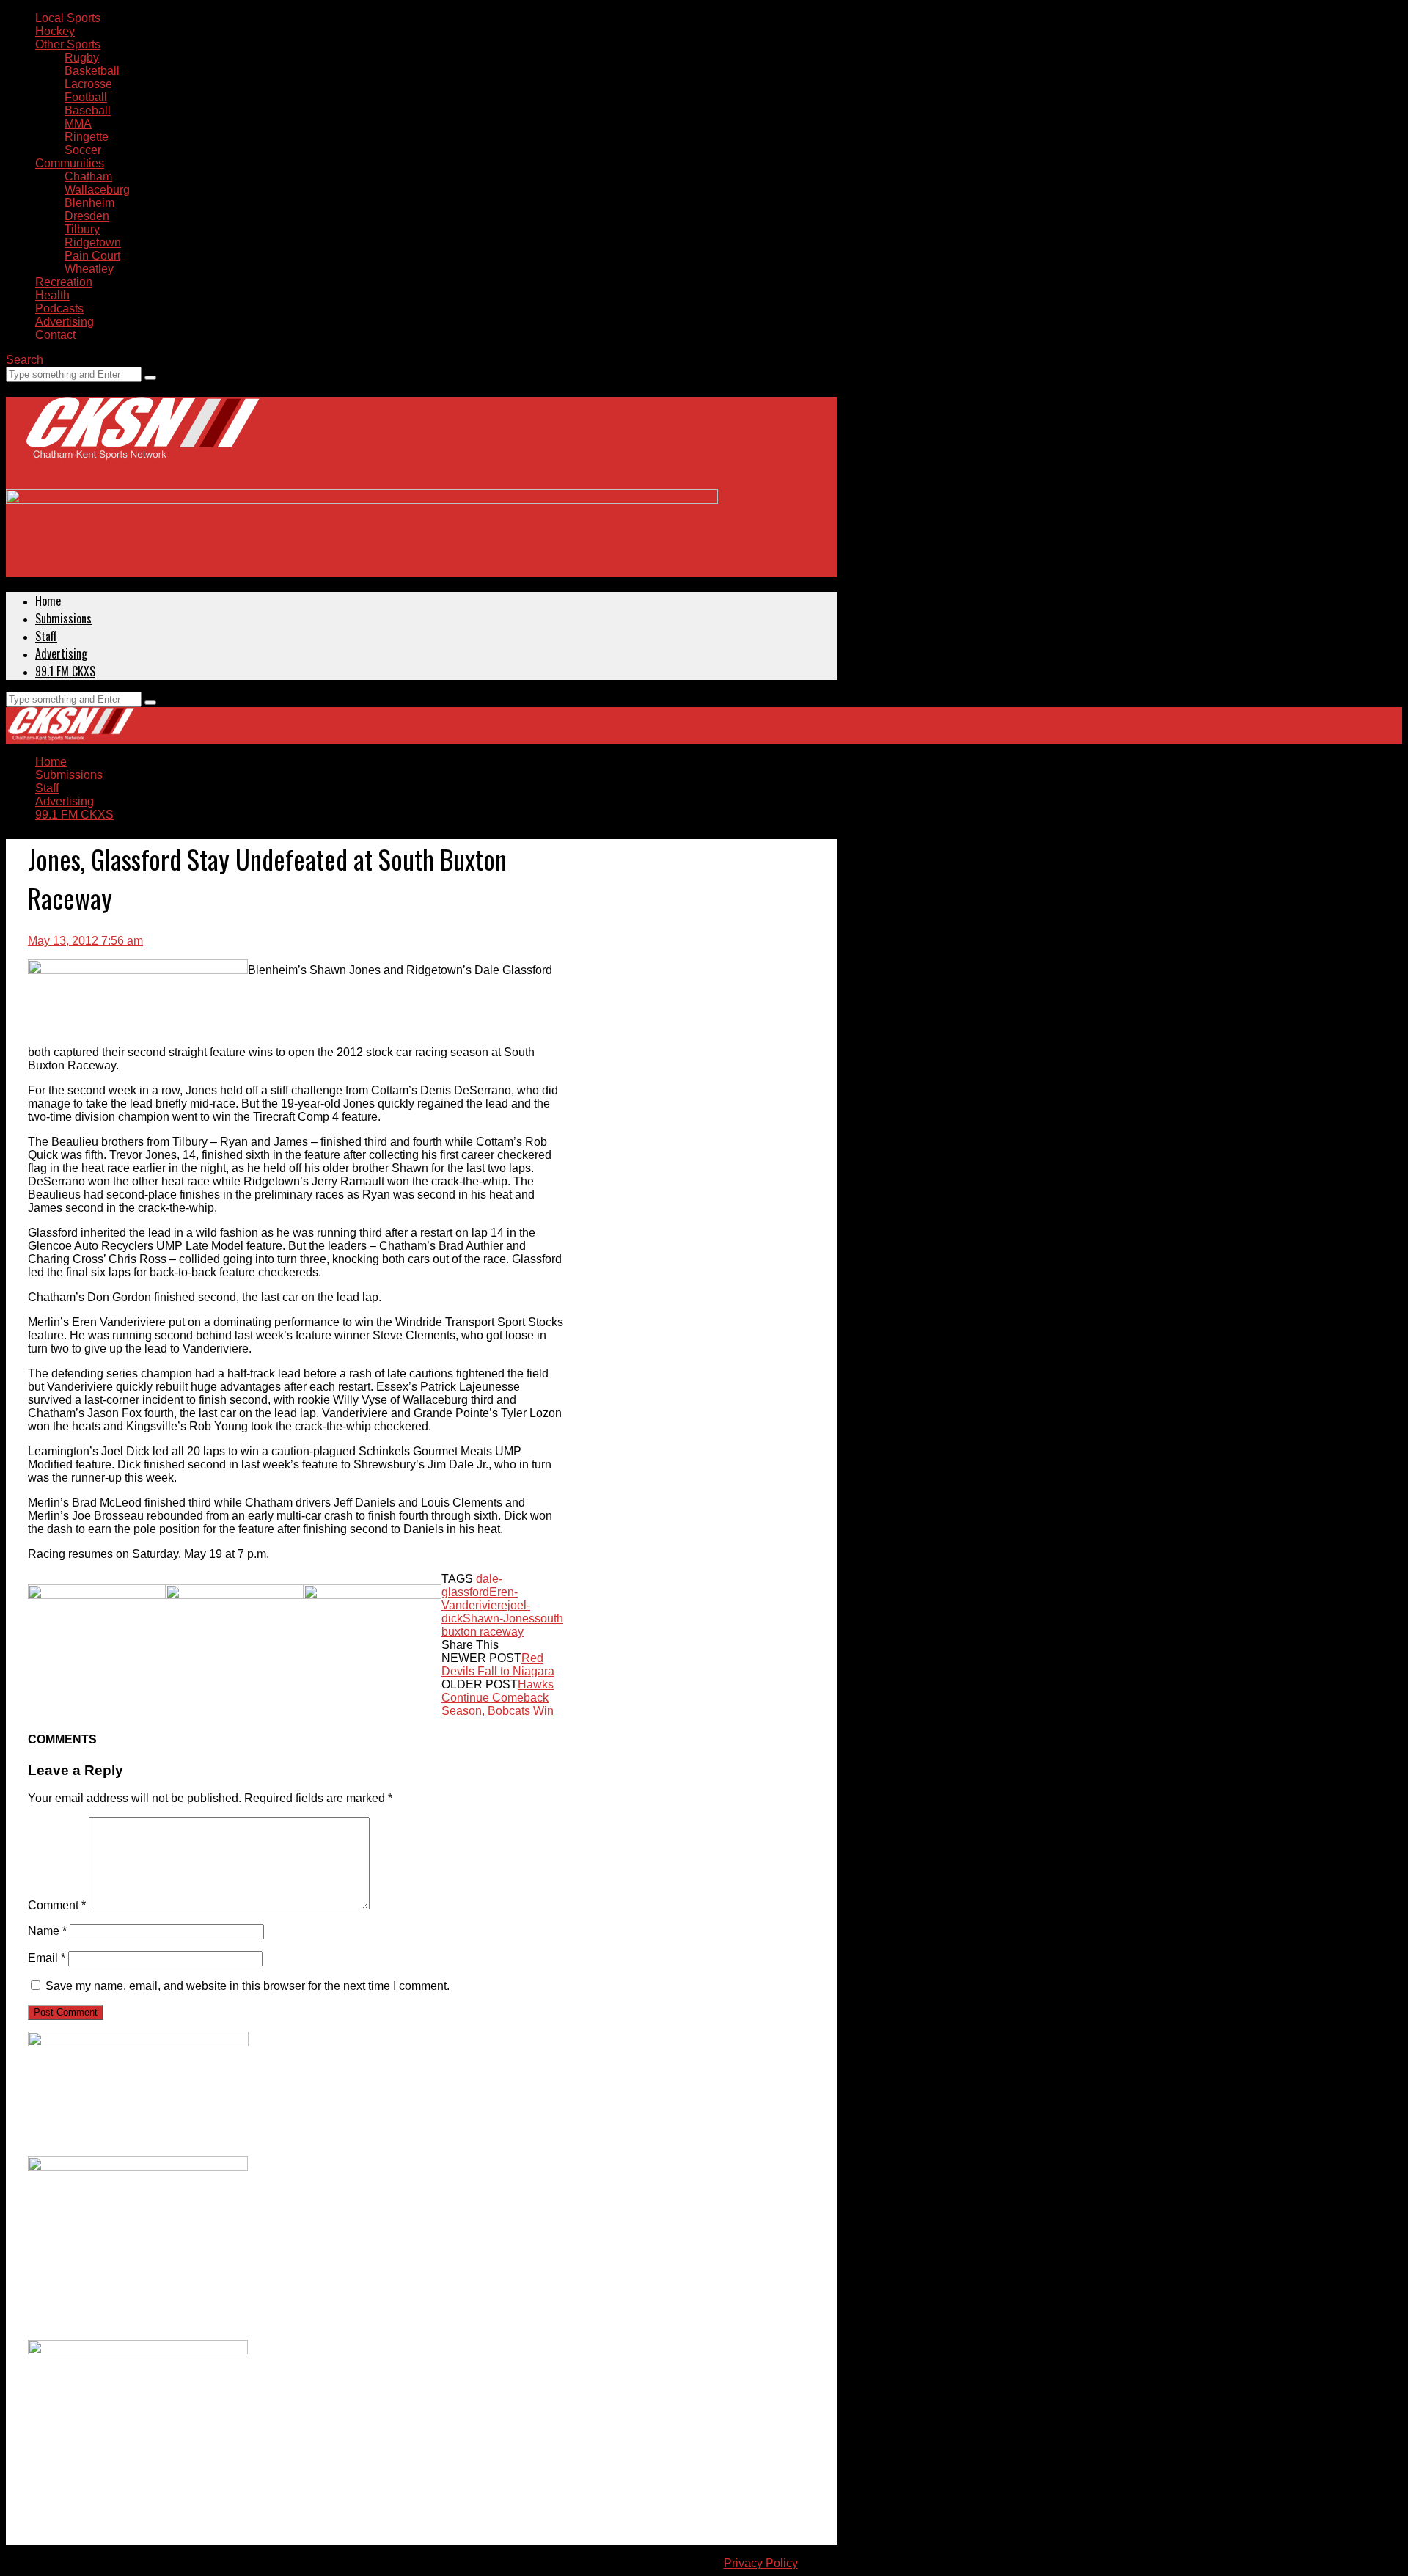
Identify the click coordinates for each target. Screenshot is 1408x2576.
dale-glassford (472, 1585)
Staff (46, 636)
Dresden (87, 216)
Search (25, 360)
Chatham (88, 176)
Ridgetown (93, 242)
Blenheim (89, 203)
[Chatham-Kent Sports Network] (140, 443)
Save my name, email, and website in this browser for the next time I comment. (247, 1986)
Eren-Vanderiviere (480, 1599)
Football (86, 97)
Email (47, 1958)
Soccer (83, 150)
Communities (70, 163)
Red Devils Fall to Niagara (498, 1665)
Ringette (87, 137)
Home (48, 601)
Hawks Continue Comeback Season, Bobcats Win (498, 1698)
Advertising (65, 322)
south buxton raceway (502, 1625)
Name (47, 1931)
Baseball (88, 110)
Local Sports (68, 18)
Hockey (55, 31)
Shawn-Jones (499, 1618)
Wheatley (89, 269)
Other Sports (68, 44)
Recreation (64, 282)
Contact (55, 335)
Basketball (92, 71)
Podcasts (59, 308)
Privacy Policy (761, 2563)
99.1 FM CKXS (65, 671)
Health (52, 295)
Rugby (82, 58)
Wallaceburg (97, 190)
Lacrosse (88, 84)
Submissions (63, 618)
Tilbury (82, 229)
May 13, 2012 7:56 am (85, 941)
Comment (57, 1905)
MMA (78, 124)
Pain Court (92, 256)
